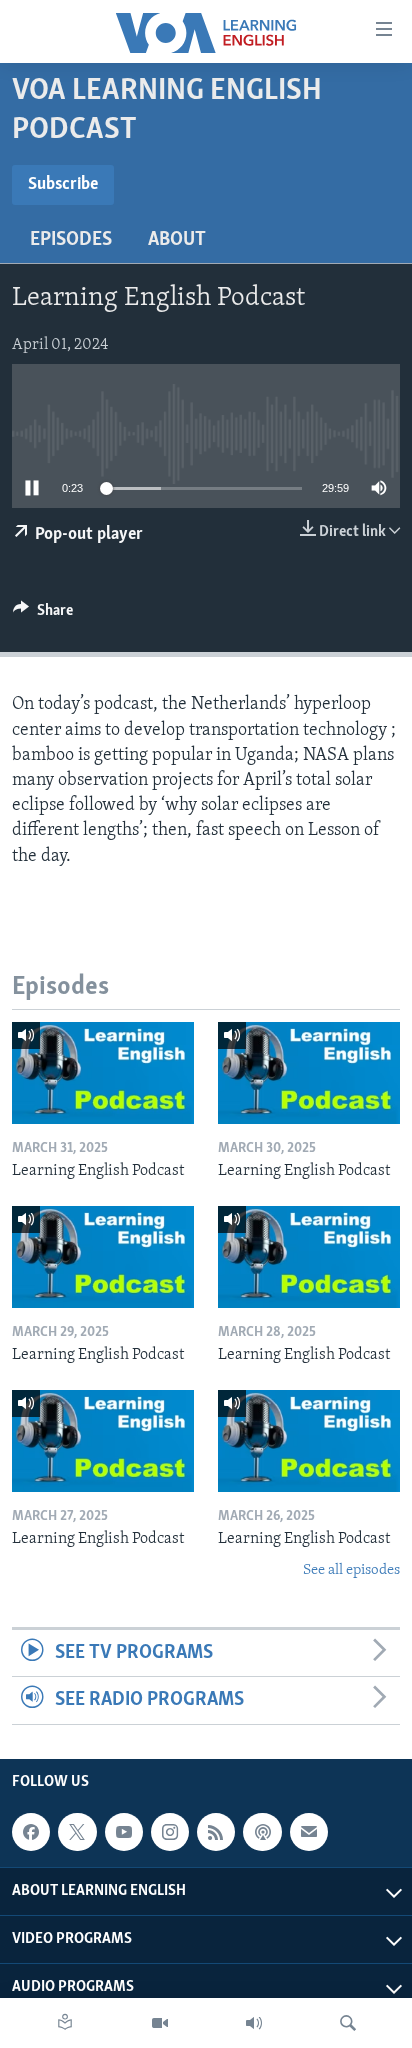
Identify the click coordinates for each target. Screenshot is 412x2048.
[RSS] (216, 1832)
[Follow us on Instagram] (170, 1832)
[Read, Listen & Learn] (65, 2023)
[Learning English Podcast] (103, 1073)
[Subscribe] (309, 1832)
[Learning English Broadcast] (254, 2023)
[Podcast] (262, 1832)
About (177, 240)
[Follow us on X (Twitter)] (77, 1832)
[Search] (348, 2023)
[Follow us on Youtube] (124, 1832)
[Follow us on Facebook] (31, 1832)
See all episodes (351, 1570)
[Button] (43, 615)
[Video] (160, 2023)
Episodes (71, 240)
